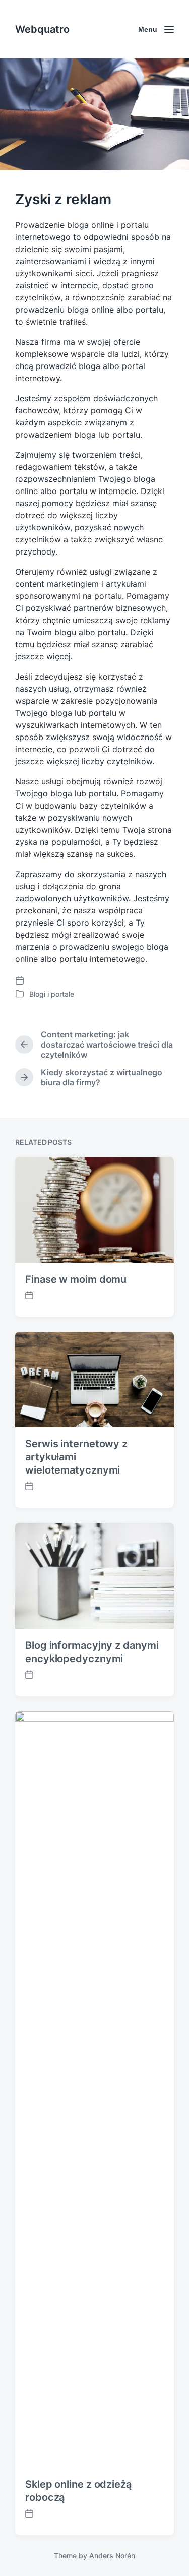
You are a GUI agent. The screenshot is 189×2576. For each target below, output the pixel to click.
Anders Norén (112, 2556)
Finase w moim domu (76, 1279)
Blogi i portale (52, 994)
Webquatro (42, 29)
